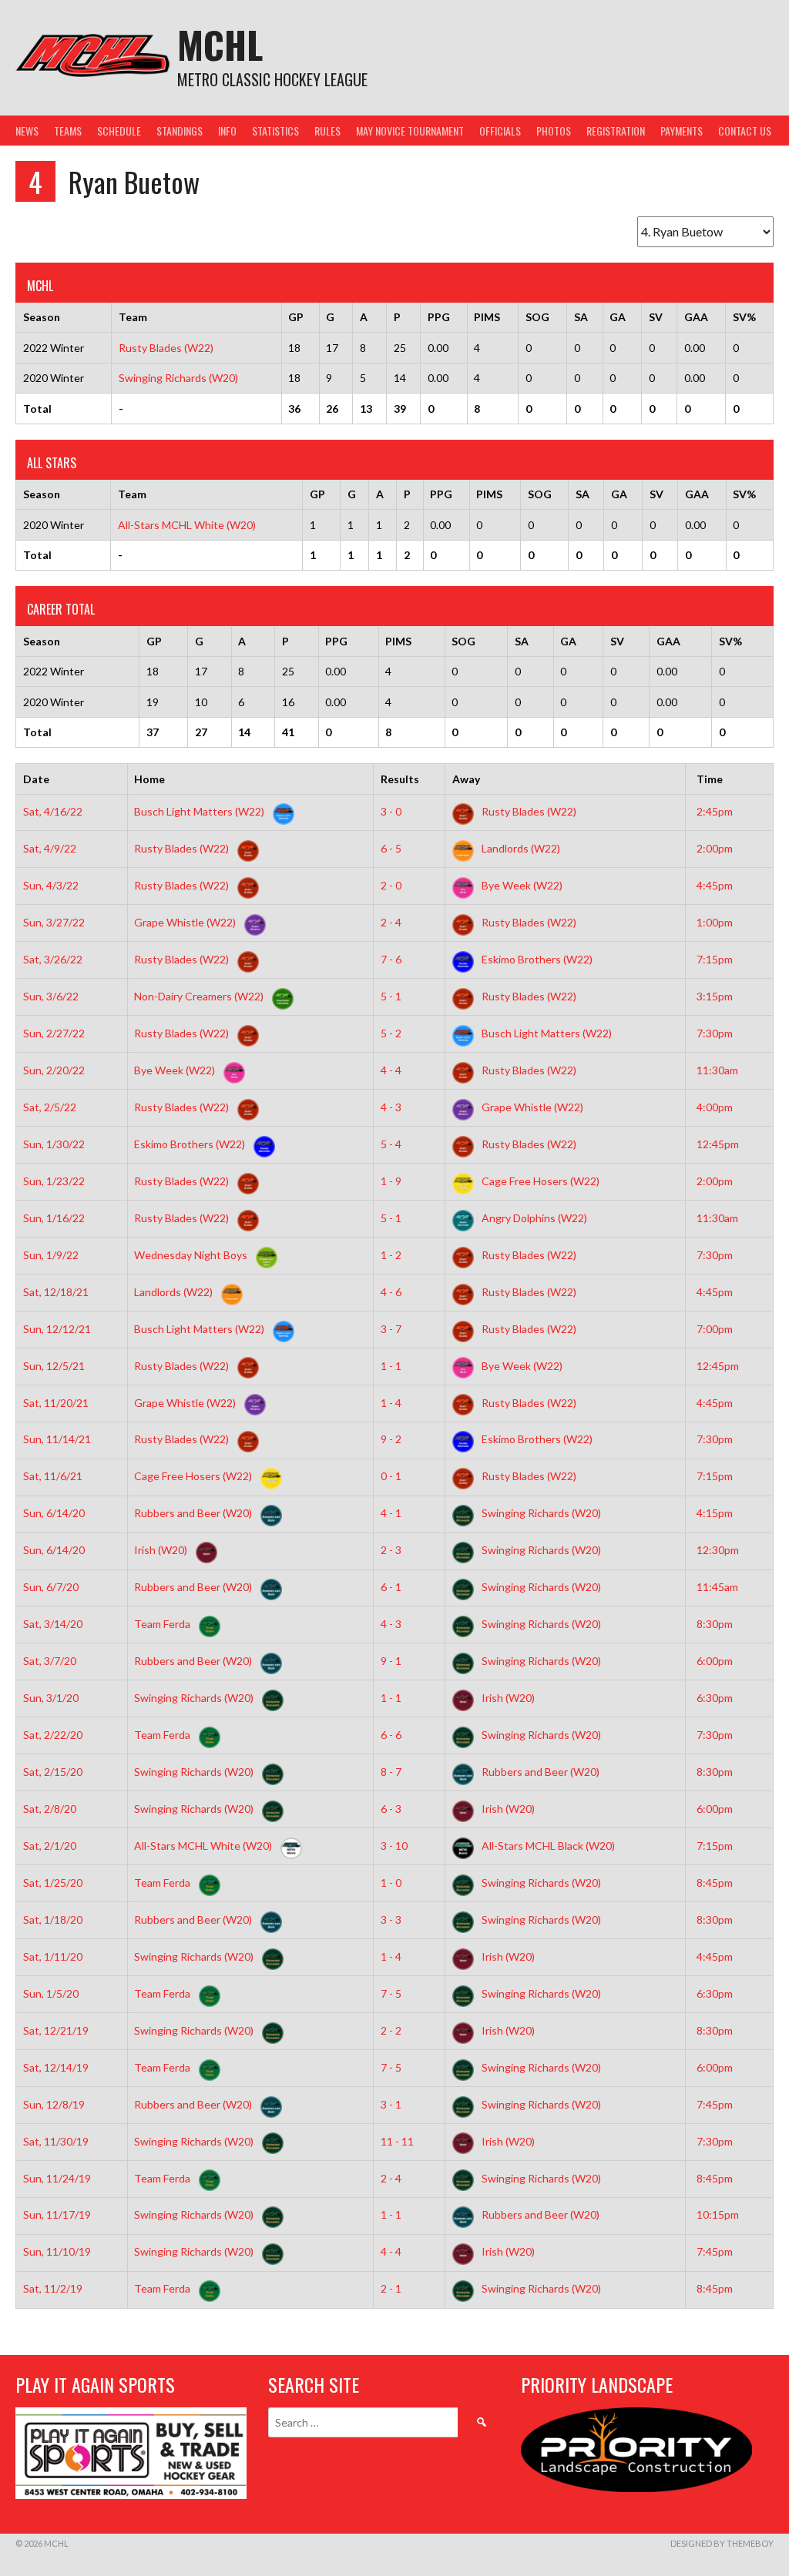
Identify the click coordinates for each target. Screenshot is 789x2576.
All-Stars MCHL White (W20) (187, 525)
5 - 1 (391, 996)
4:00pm (715, 1107)
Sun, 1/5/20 (51, 1993)
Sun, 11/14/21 (57, 1439)
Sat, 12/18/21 (56, 1292)
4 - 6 (391, 1292)
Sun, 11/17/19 (57, 2214)
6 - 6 (391, 1735)
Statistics (275, 131)
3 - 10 (394, 1846)
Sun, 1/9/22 (51, 1255)
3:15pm (715, 996)
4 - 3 (391, 1107)
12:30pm (718, 1550)
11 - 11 (397, 2141)
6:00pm (715, 1661)
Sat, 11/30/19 (56, 2141)
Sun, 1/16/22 (54, 1218)
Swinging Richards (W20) (178, 378)
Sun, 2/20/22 (54, 1070)
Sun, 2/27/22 (54, 1033)
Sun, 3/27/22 (54, 922)
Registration (616, 131)
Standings (180, 131)
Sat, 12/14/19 (56, 2067)
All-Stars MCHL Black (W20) (547, 1846)
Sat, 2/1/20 (50, 1846)
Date (36, 779)
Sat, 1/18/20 (53, 1919)
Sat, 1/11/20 (53, 1956)
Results (400, 779)
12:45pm (718, 1144)
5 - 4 (391, 1144)
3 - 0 (391, 811)
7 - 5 (391, 1993)
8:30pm (715, 1624)
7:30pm (715, 1033)
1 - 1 (391, 1366)
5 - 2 (391, 1033)
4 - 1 (391, 1513)
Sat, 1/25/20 (53, 1883)
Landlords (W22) (520, 848)
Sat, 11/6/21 (53, 1476)
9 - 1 (391, 1661)
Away (466, 779)
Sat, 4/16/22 (53, 811)
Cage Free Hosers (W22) (539, 1181)
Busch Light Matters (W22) (200, 811)
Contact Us (745, 131)
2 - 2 (391, 2030)
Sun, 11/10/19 (57, 2251)
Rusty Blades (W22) (166, 348)
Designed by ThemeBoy (722, 2543)
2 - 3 (391, 1550)
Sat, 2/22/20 (53, 1735)
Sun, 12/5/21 (54, 1366)
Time (710, 779)
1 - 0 (391, 1883)
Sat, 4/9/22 (50, 848)
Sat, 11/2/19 (53, 2288)
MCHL (220, 44)
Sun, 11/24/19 (57, 2178)
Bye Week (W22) (521, 885)
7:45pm (715, 2104)
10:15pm (718, 2214)
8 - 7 (391, 1772)
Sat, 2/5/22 (50, 1107)
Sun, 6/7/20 (51, 1587)
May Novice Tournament (410, 131)
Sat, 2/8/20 (50, 1809)
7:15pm (715, 959)
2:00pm (715, 848)
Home (149, 779)
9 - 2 (391, 1439)
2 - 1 (391, 2288)
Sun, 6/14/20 (54, 1513)
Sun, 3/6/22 (51, 996)
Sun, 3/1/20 (51, 1698)
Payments (682, 131)
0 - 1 (391, 1476)
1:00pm (715, 922)
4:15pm (715, 1513)
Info (227, 131)
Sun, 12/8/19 (54, 2104)
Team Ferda (163, 1624)
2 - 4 (391, 922)
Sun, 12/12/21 (57, 1329)
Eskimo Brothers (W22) (536, 959)
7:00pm (715, 1329)
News (27, 131)
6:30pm (715, 1698)
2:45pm (715, 811)
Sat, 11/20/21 (56, 1403)
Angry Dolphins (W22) (533, 1218)
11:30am (717, 1070)
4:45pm (715, 885)
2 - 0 (391, 885)
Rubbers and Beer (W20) (194, 1513)
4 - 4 (391, 1070)
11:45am (717, 1587)
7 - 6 (391, 959)
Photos (554, 131)
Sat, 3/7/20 (50, 1661)
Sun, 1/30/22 (54, 1144)
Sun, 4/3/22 (51, 885)
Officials (500, 131)
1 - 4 (391, 1403)
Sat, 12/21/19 (56, 2030)
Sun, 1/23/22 (54, 1181)
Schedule (119, 131)
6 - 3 (391, 1809)
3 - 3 (391, 1919)
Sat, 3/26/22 (53, 959)
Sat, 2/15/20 (53, 1772)
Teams (68, 131)
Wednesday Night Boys (192, 1255)
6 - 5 (391, 848)
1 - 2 (391, 1255)
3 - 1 (391, 2104)
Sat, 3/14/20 (53, 1624)
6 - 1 (391, 1587)
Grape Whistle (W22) (186, 922)
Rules (327, 131)
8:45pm (715, 1883)
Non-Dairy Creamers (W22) (200, 996)
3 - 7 (391, 1329)
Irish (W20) (162, 1550)
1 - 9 (391, 1181)
